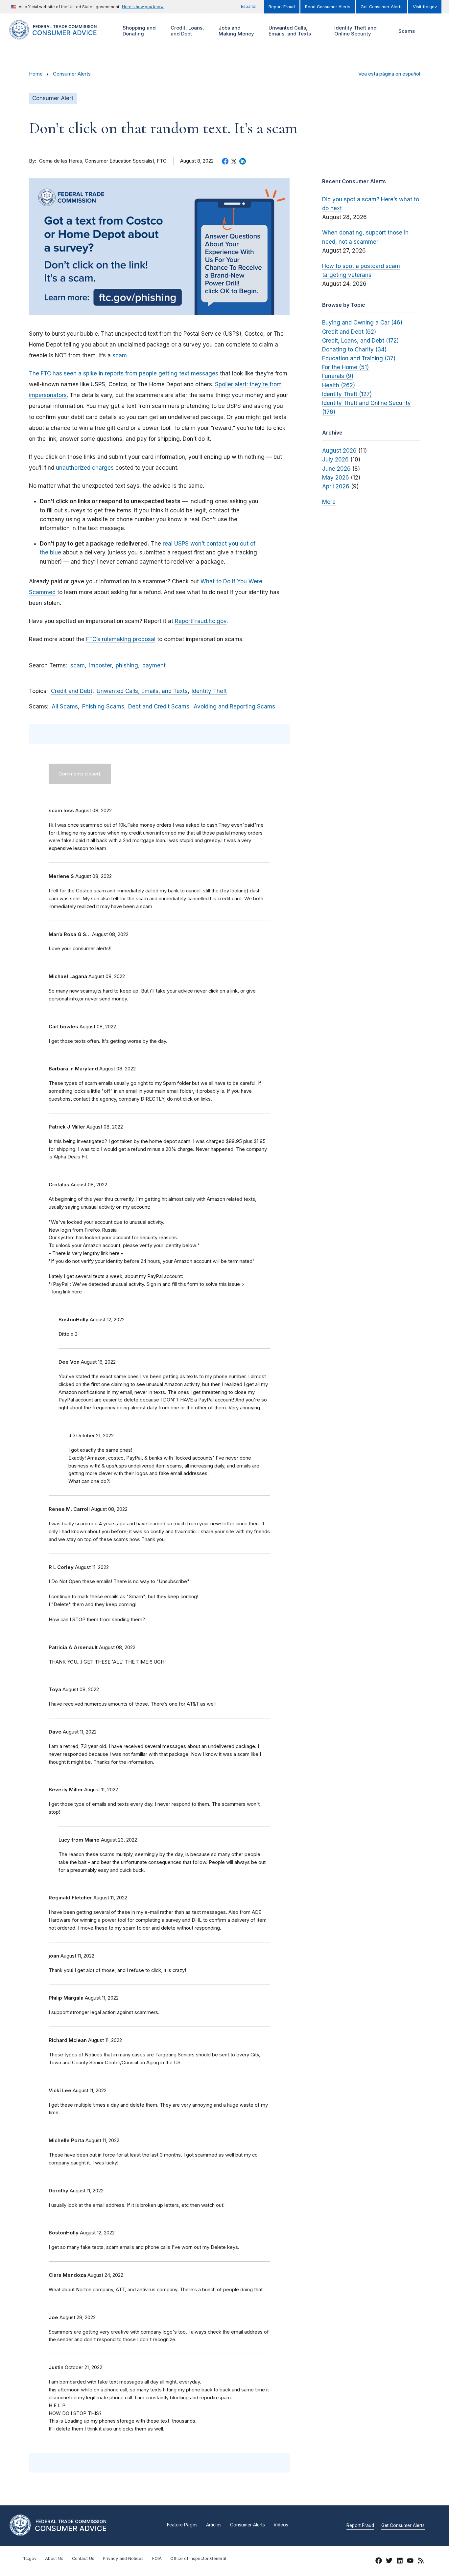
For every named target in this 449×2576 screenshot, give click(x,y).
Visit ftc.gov (425, 7)
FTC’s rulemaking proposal (121, 639)
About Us (54, 2558)
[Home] (60, 36)
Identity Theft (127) (347, 394)
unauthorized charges (85, 468)
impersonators (48, 395)
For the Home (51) (345, 367)
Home (36, 74)
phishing (127, 665)
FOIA (157, 2558)
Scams (407, 31)
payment (154, 665)
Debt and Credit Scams (159, 706)
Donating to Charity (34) (354, 349)
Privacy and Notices (123, 2558)
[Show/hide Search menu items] (431, 31)
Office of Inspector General (198, 2558)
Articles (214, 2525)
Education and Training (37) (359, 358)
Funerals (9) (338, 376)
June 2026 (336, 469)
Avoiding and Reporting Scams (234, 706)
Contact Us (83, 2558)
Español (249, 6)
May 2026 (336, 478)
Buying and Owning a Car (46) (362, 323)
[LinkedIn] (400, 2562)
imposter (100, 665)
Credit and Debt (72, 691)
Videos (281, 2525)
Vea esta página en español (389, 74)
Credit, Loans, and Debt (187, 31)
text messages (199, 373)
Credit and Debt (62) (349, 332)
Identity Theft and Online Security (355, 31)
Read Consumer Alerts (328, 7)
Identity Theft (209, 691)
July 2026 (335, 459)
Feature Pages (182, 2525)
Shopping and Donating (138, 31)
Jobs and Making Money (236, 31)
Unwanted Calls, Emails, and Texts (289, 31)
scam (120, 355)
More (329, 502)
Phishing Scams (103, 706)
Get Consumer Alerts (382, 7)
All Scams (65, 706)
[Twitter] (389, 2562)
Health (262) (339, 385)
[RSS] (421, 2562)
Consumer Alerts (72, 74)
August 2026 (339, 451)
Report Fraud (282, 7)
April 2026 (336, 486)
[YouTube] (410, 2562)
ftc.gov (29, 2558)
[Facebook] (379, 2562)
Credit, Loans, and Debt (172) (360, 341)
